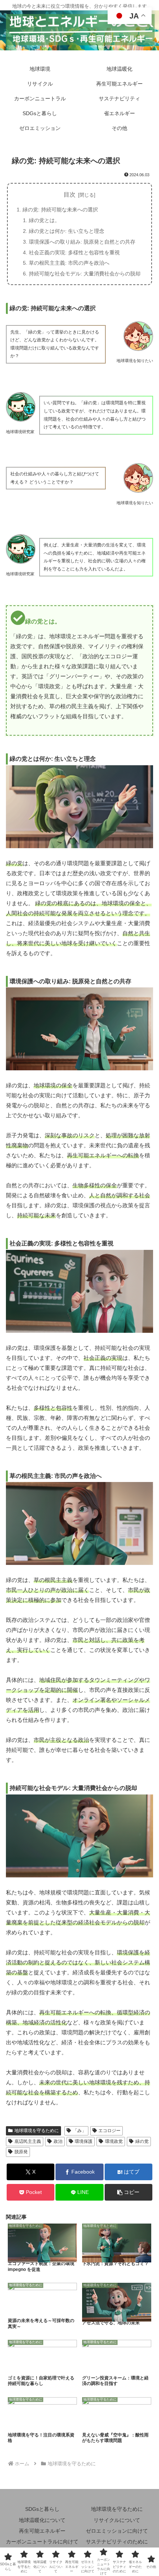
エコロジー (109, 2131)
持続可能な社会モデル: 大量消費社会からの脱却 (85, 274)
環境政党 (114, 2141)
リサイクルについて (117, 2520)
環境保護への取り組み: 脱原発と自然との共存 (82, 242)
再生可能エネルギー (42, 2531)
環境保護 (84, 2141)
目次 (70, 195)
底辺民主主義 (28, 2141)
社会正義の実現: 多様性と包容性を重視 (74, 252)
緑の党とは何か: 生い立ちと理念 (67, 231)
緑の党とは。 (44, 220)
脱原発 (21, 2152)
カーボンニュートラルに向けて (42, 2542)
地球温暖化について (42, 2520)
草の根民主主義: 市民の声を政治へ (69, 263)
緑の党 (142, 2141)
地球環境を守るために (37, 2131)
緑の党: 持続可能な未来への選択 (60, 210)
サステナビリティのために (117, 2542)
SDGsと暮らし (42, 2509)
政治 (58, 2141)
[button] (128, 2192)
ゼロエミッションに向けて (117, 2531)
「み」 (79, 2131)
